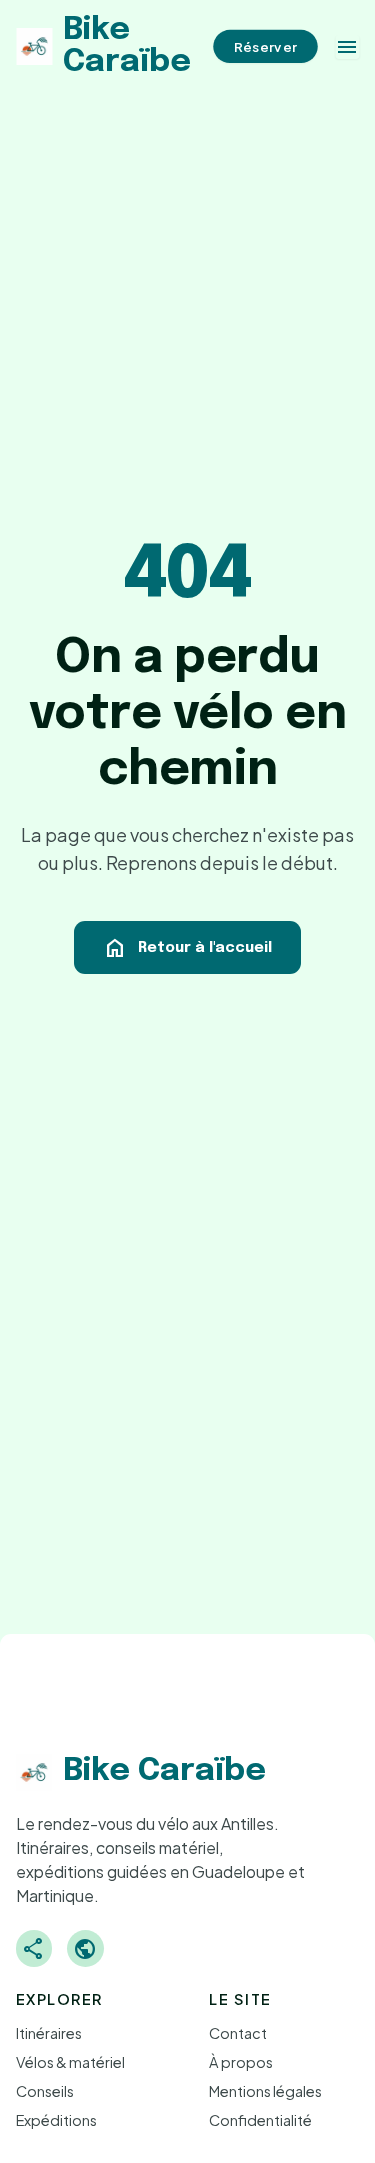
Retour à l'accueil (187, 948)
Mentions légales (265, 2091)
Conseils (45, 2091)
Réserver (265, 46)
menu (347, 47)
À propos (241, 2062)
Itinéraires (49, 2033)
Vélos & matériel (70, 2062)
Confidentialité (260, 2120)
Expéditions (56, 2120)
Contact (238, 2033)
